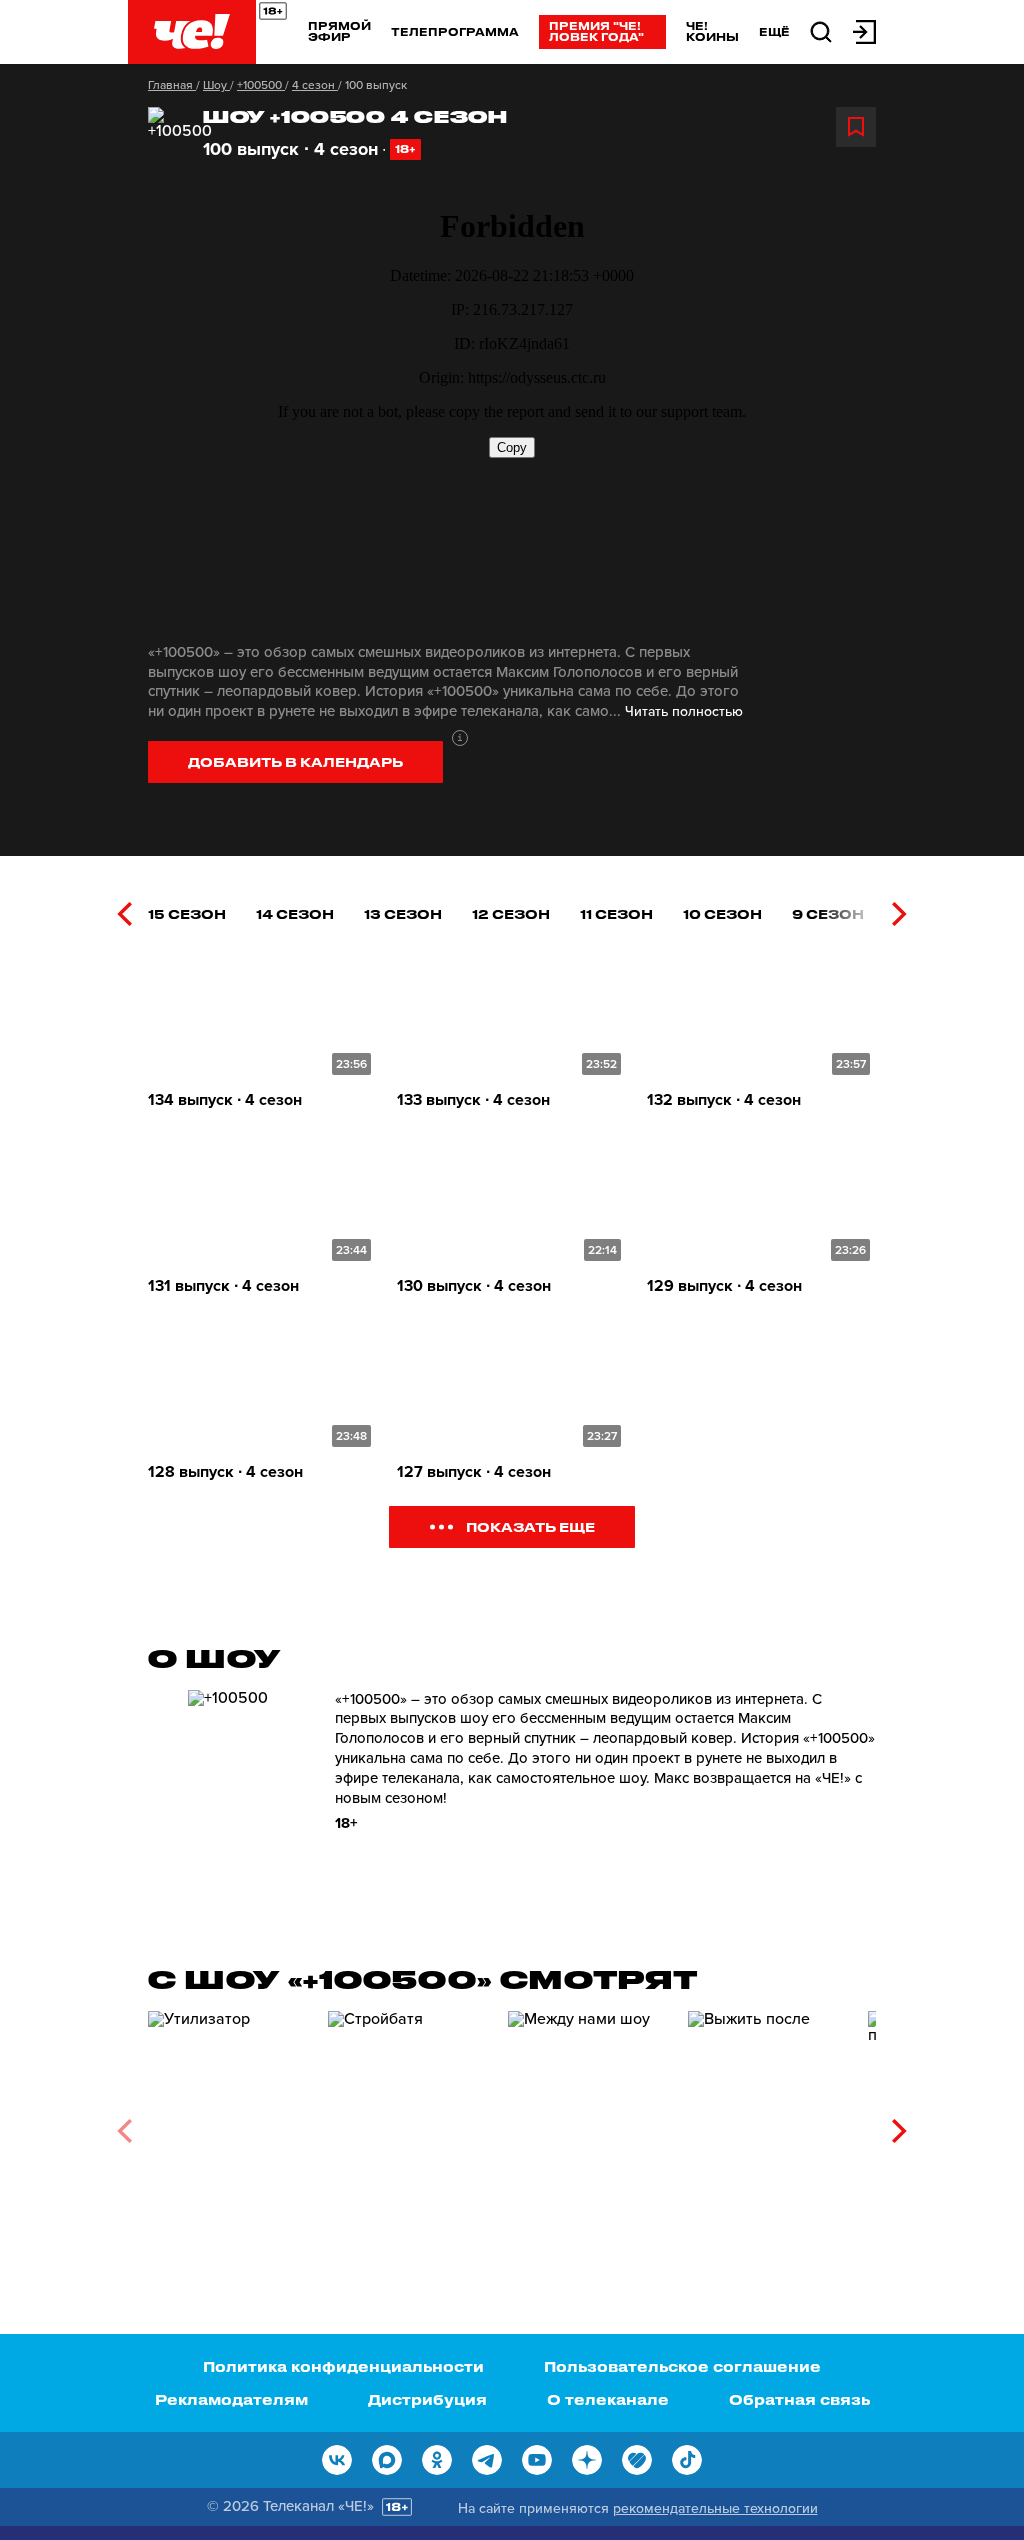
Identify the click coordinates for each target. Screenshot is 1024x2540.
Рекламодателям (231, 2399)
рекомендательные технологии (715, 2508)
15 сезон (187, 913)
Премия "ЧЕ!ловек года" (596, 31)
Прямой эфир (339, 31)
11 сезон (616, 913)
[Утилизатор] (228, 2124)
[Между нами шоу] (588, 2124)
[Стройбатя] (408, 2124)
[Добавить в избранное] (856, 127)
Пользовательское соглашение (682, 2366)
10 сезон (722, 913)
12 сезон (511, 913)
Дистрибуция (427, 2399)
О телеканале (608, 2399)
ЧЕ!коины (712, 31)
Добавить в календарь (295, 761)
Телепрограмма (455, 31)
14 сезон (295, 913)
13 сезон (403, 913)
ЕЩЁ (774, 32)
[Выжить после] (768, 2124)
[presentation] (124, 914)
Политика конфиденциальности (343, 2366)
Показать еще (530, 1526)
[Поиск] (821, 30)
